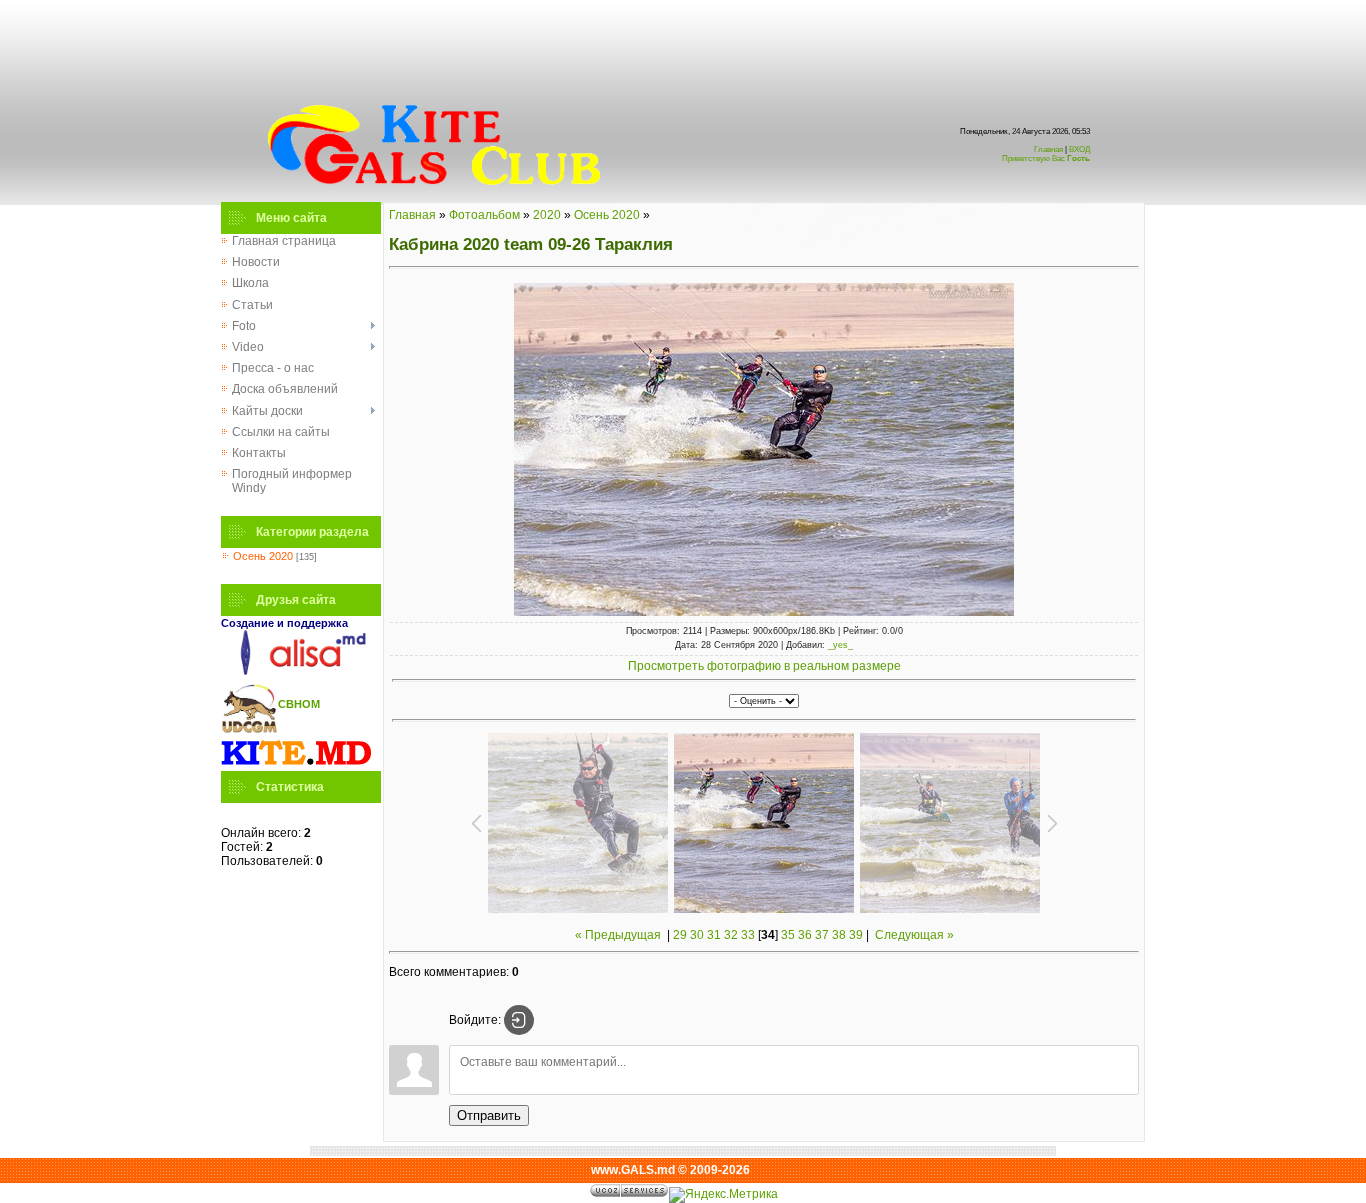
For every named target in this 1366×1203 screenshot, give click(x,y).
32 (731, 935)
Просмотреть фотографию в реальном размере (764, 666)
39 (856, 935)
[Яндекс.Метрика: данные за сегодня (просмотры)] (723, 1195)
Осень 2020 (263, 556)
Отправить (489, 1115)
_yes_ (840, 645)
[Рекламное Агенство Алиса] (296, 671)
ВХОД (1046, 154)
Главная (1048, 149)
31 (714, 935)
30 (697, 935)
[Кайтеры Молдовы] (296, 764)
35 (788, 935)
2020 (547, 215)
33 (748, 935)
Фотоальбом (484, 215)
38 (839, 935)
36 (805, 935)
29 (680, 935)
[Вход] (519, 1020)
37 (822, 935)
